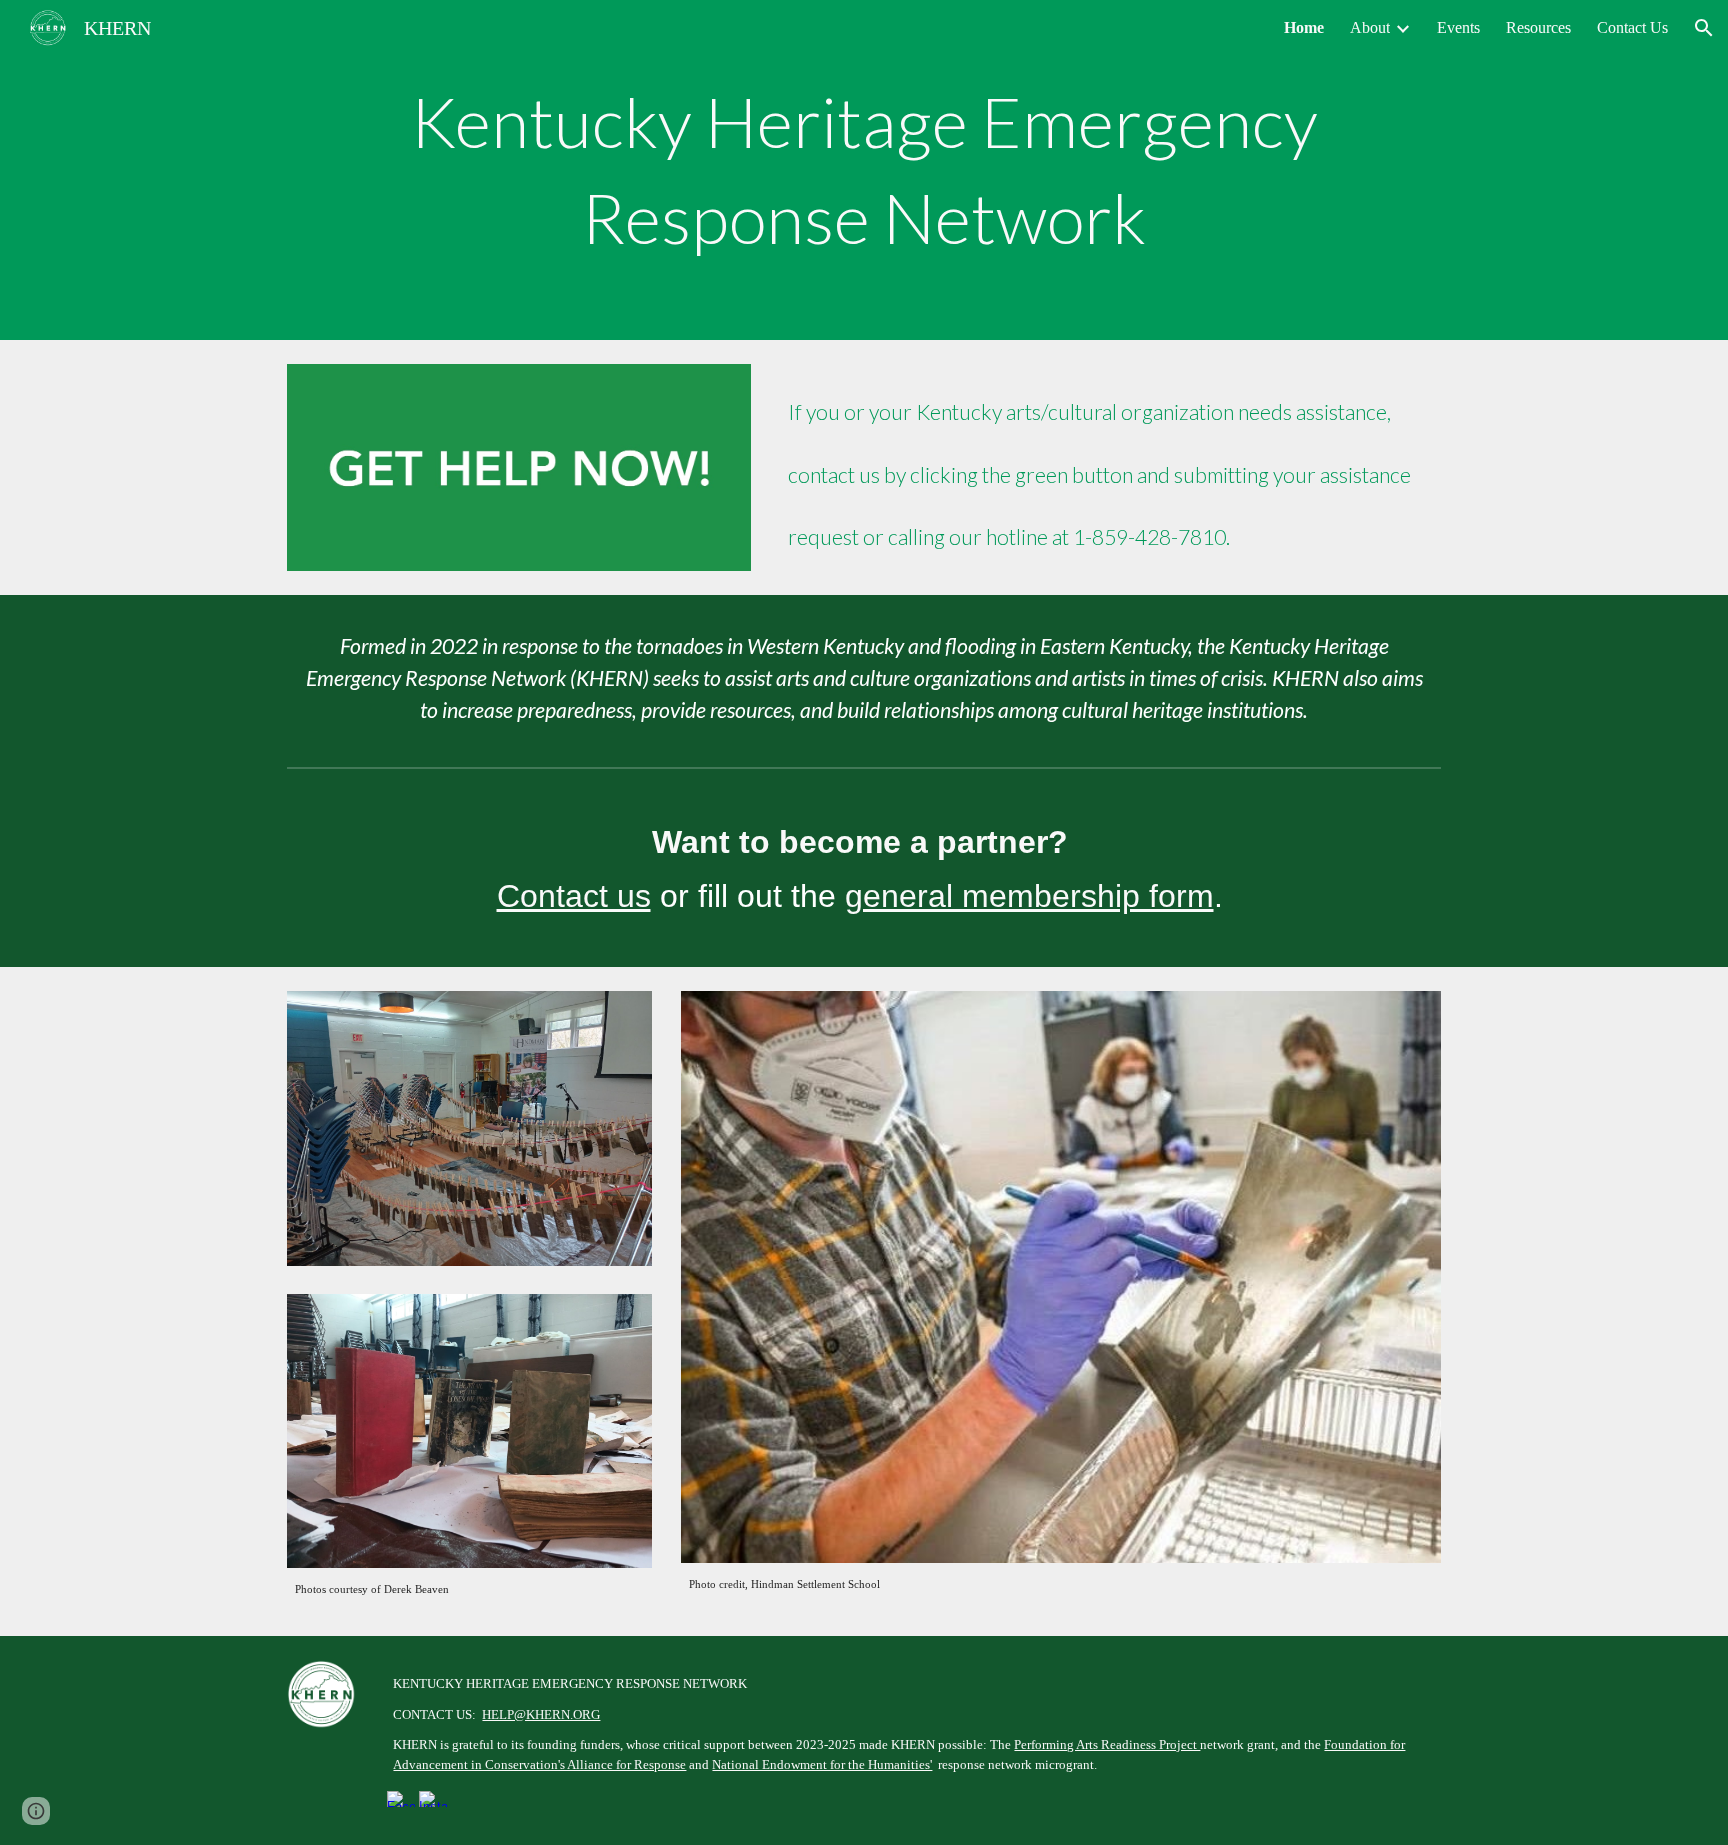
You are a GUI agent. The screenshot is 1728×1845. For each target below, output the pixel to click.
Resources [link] (1538, 27)
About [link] (1370, 27)
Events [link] (1458, 27)
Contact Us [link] (1632, 27)
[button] (1704, 28)
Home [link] (1304, 27)
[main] (864, 169)
